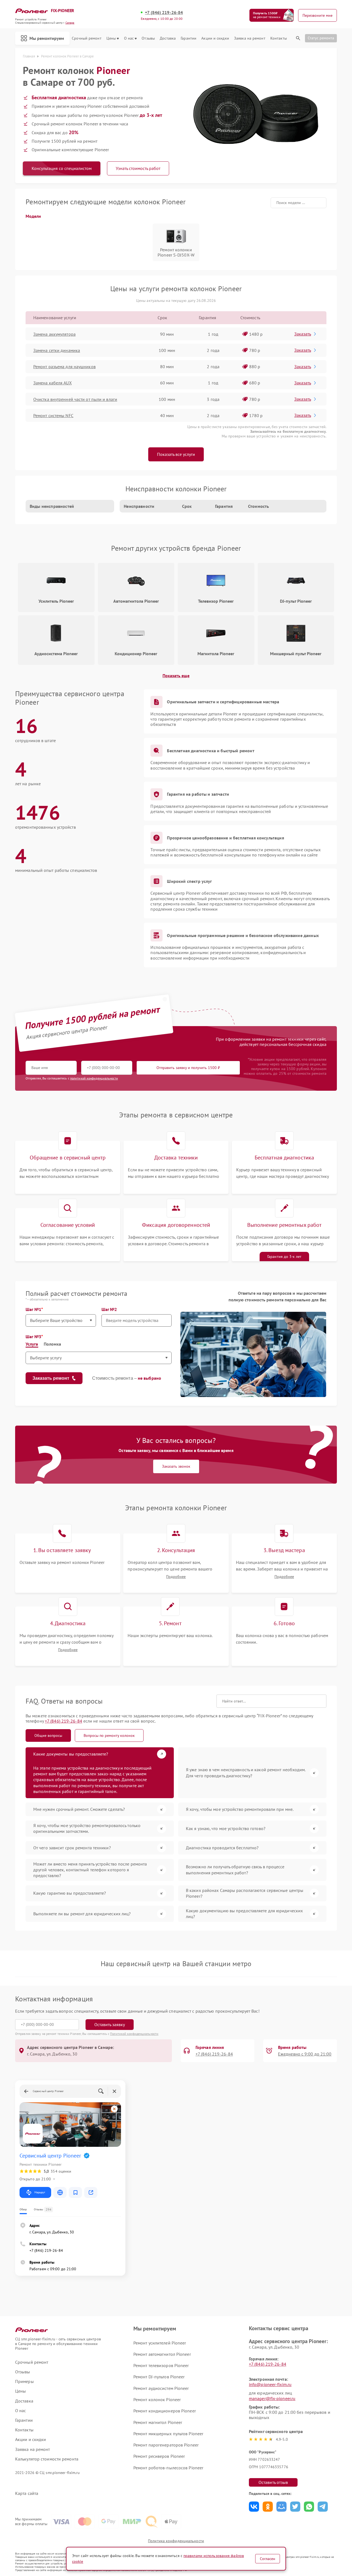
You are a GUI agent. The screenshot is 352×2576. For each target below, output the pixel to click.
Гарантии (189, 38)
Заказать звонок (176, 1466)
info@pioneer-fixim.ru (270, 2384)
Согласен (268, 2559)
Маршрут (40, 2192)
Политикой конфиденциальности (134, 2034)
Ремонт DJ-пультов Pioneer (159, 2377)
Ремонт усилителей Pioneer (160, 2343)
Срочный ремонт (86, 38)
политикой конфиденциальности (94, 1078)
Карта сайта (27, 2493)
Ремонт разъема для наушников (64, 367)
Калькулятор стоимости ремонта (47, 2459)
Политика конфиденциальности (176, 2541)
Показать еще (176, 676)
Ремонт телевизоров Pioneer (161, 2365)
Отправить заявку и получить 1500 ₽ (188, 1068)
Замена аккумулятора (54, 334)
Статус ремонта (321, 38)
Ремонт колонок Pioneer (157, 2399)
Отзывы (148, 38)
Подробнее (176, 1577)
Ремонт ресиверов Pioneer (159, 2456)
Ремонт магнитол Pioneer (158, 2422)
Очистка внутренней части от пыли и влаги (75, 399)
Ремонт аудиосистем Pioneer (161, 2388)
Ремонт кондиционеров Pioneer (165, 2411)
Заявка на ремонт (250, 38)
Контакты (279, 38)
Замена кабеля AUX (53, 383)
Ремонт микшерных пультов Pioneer (168, 2434)
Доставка (168, 38)
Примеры (24, 2381)
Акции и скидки (215, 38)
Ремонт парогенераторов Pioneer (166, 2445)
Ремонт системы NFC (53, 415)
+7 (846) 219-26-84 (164, 13)
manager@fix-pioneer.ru (272, 2398)
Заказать (303, 334)
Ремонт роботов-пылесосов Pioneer (168, 2468)
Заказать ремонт (51, 1378)
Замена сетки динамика (57, 350)
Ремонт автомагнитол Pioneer (162, 2354)
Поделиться (254, 2507)
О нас (129, 38)
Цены (111, 38)
